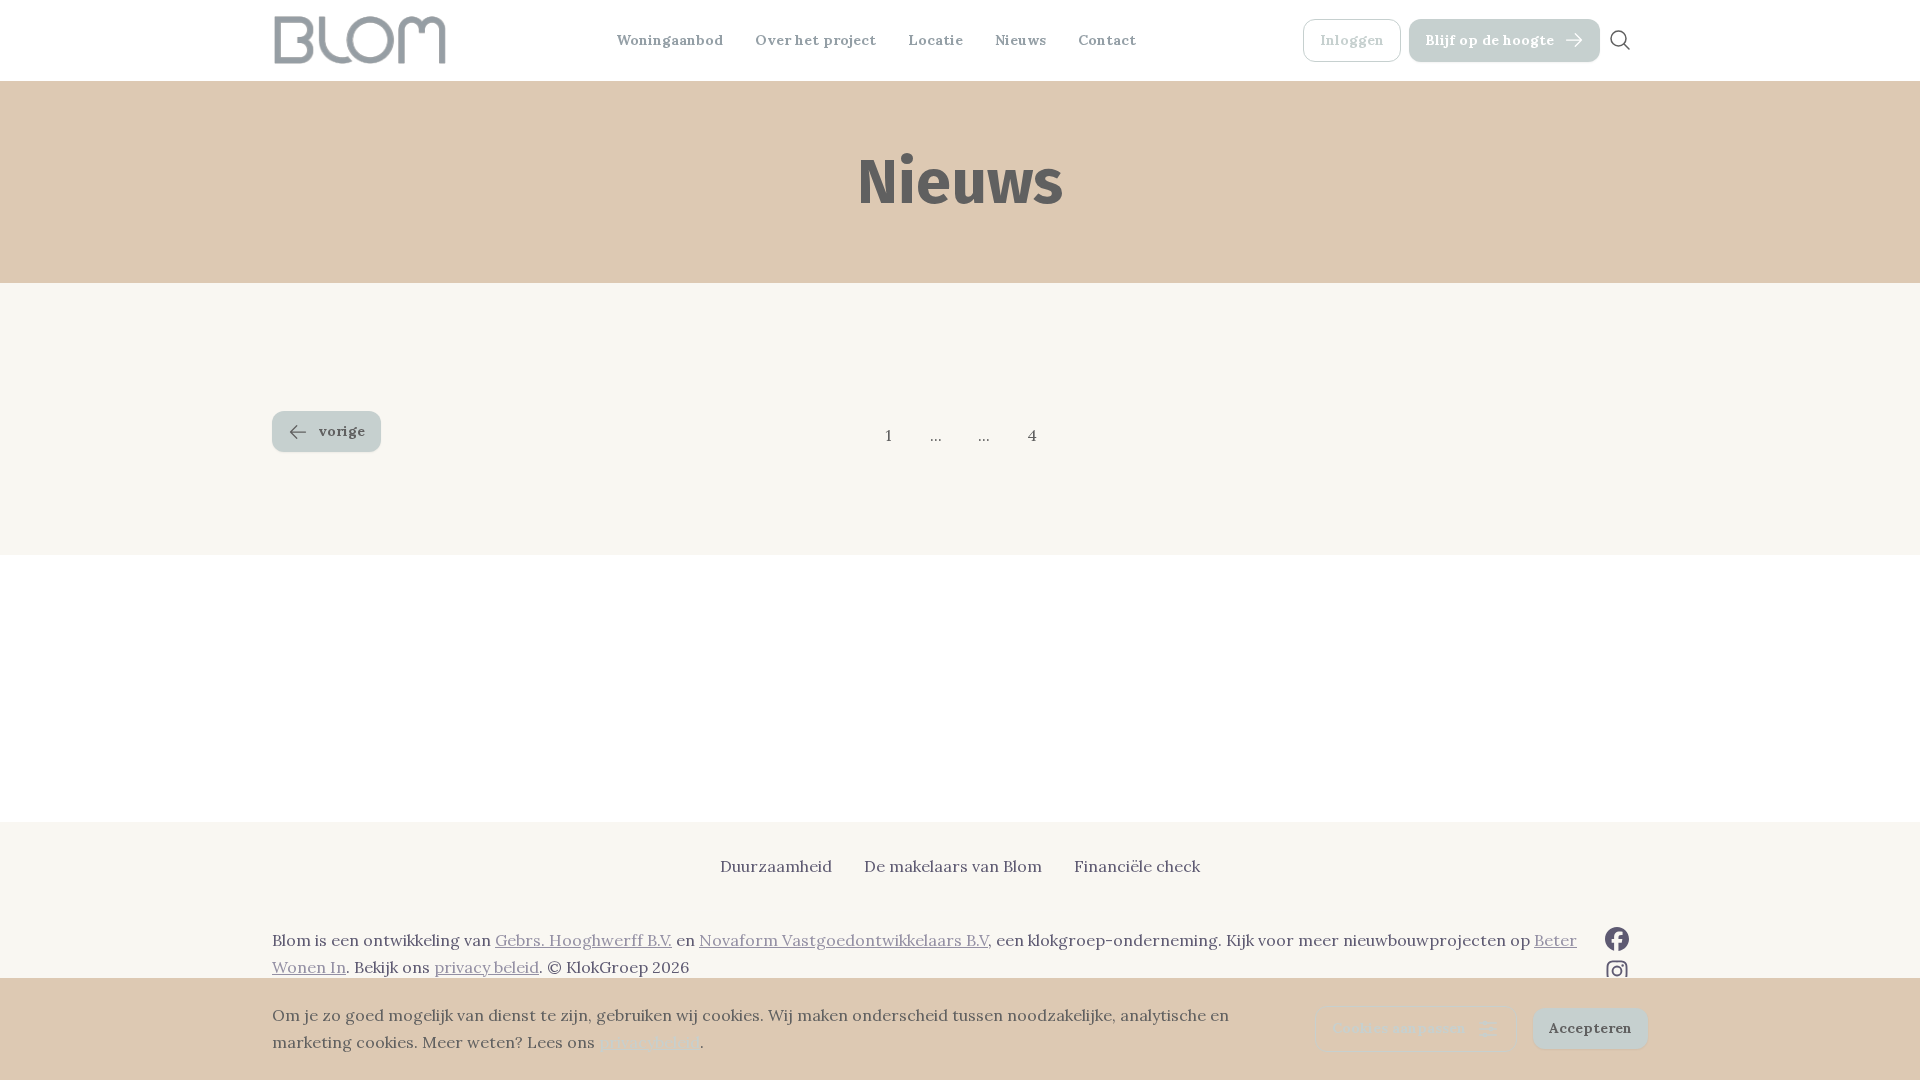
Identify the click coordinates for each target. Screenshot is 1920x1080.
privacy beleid (486, 967)
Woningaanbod (669, 40)
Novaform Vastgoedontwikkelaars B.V (843, 940)
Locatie (935, 40)
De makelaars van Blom (953, 866)
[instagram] (1617, 971)
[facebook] (1617, 939)
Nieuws (1020, 40)
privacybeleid (649, 1042)
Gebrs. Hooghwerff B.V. (583, 940)
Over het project (815, 40)
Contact (1107, 40)
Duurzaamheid (776, 866)
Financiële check (1137, 866)
